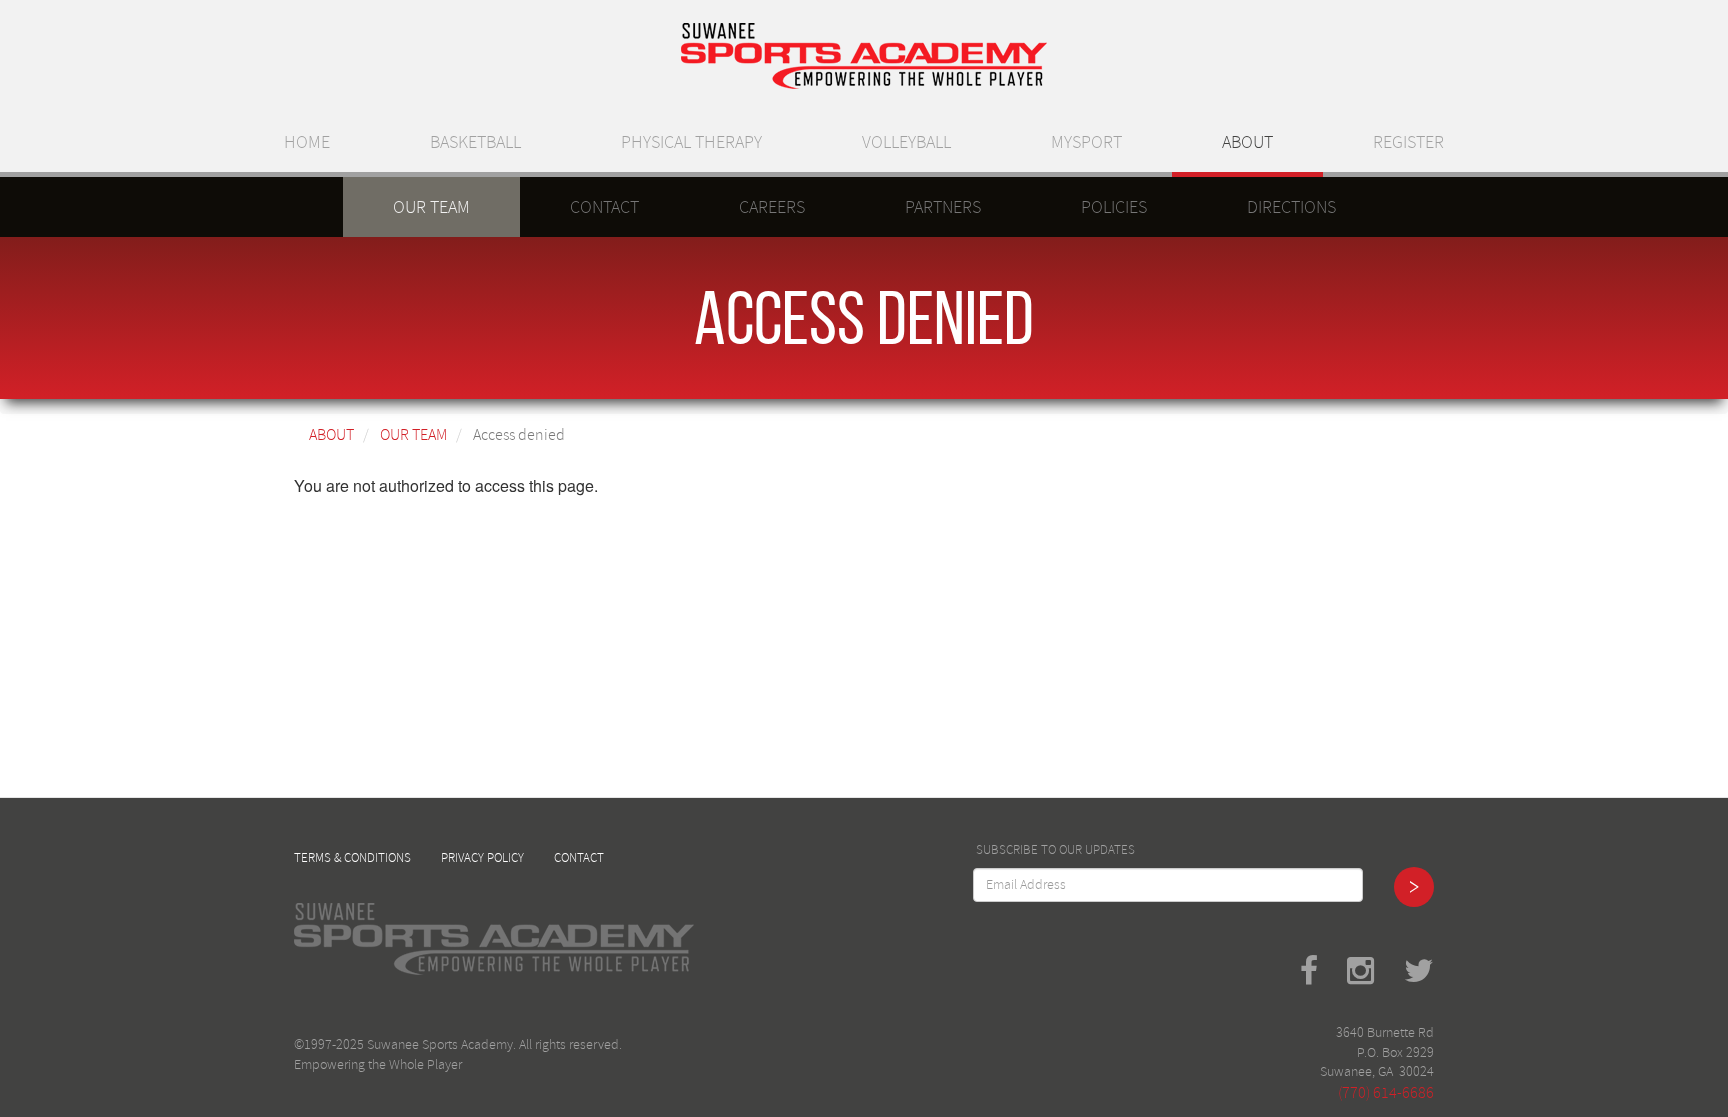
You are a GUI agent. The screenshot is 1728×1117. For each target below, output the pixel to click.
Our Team (431, 207)
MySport (1086, 142)
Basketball (475, 142)
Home (307, 142)
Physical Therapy (691, 142)
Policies (1114, 207)
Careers (772, 207)
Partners (943, 207)
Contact (604, 207)
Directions (1291, 207)
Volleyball (906, 142)
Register (1408, 142)
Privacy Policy (482, 858)
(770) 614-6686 (1386, 1093)
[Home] (864, 56)
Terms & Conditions (352, 858)
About (1247, 142)
